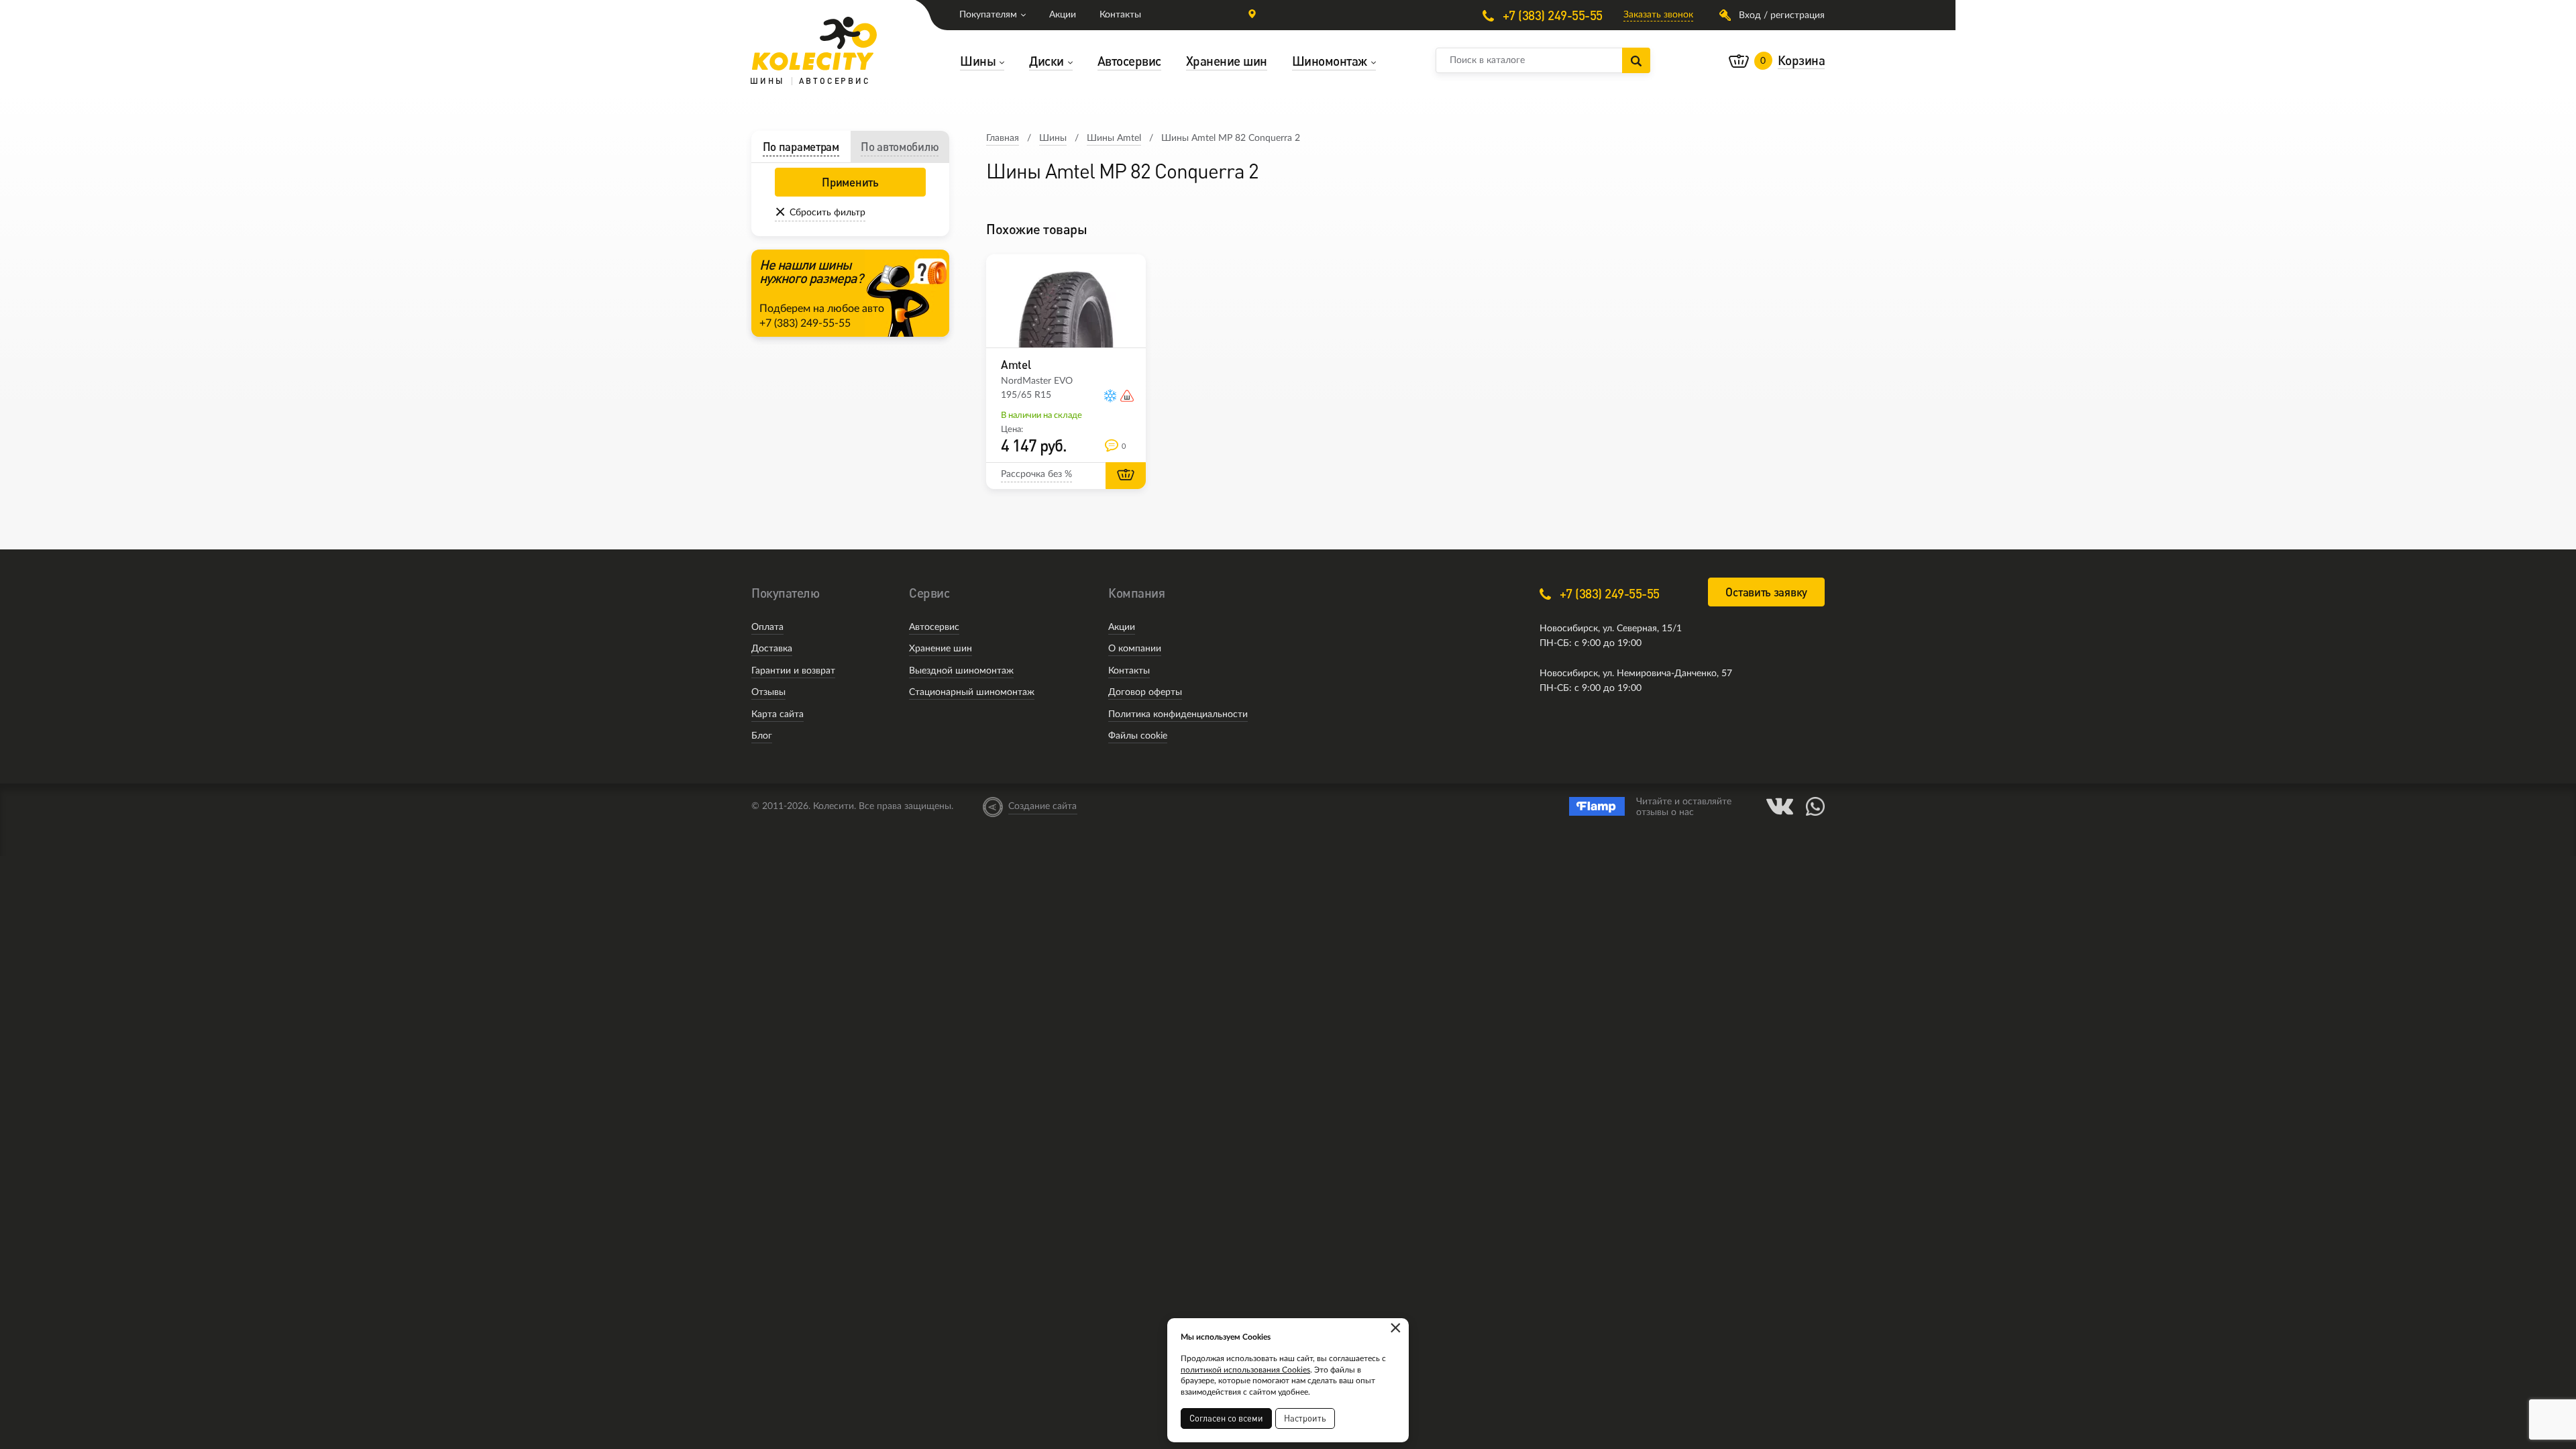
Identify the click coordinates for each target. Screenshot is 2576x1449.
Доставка (772, 649)
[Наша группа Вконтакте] (1780, 806)
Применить (850, 182)
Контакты (1120, 15)
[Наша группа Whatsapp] (1815, 806)
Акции (1063, 15)
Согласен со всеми (1226, 1418)
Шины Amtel (1114, 138)
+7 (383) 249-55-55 (1551, 15)
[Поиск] (1636, 60)
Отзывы (768, 692)
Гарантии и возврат (793, 671)
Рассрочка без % (1036, 474)
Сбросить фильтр (827, 213)
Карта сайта (777, 714)
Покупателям (988, 15)
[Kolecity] (814, 44)
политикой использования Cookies (1245, 1370)
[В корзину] (1126, 476)
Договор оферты (1145, 692)
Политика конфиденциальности (1178, 714)
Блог (762, 736)
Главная (1003, 138)
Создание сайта (1042, 806)
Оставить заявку (1766, 592)
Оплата (767, 627)
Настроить (1305, 1418)
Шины (1053, 138)
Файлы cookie (1138, 736)
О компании (1135, 649)
